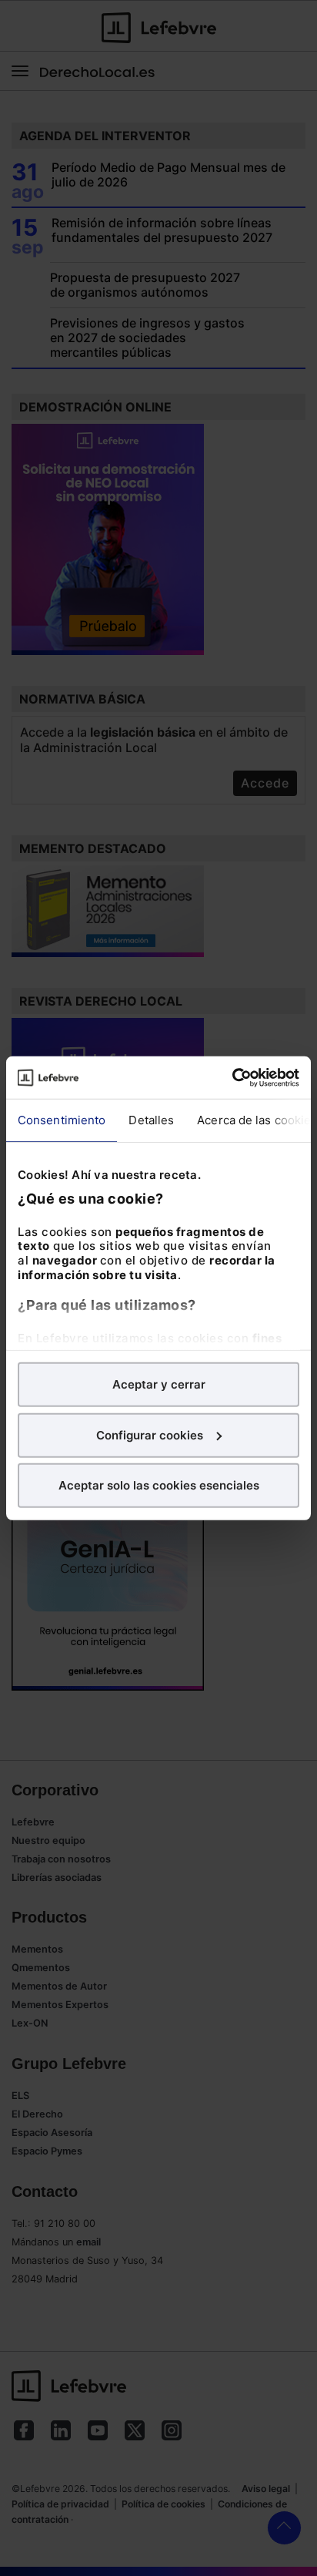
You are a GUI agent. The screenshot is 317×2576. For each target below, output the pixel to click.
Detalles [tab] (151, 1120)
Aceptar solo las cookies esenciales (159, 1485)
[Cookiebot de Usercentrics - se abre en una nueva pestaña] (232, 1077)
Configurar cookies (150, 1434)
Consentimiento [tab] (62, 1120)
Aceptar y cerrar (159, 1384)
